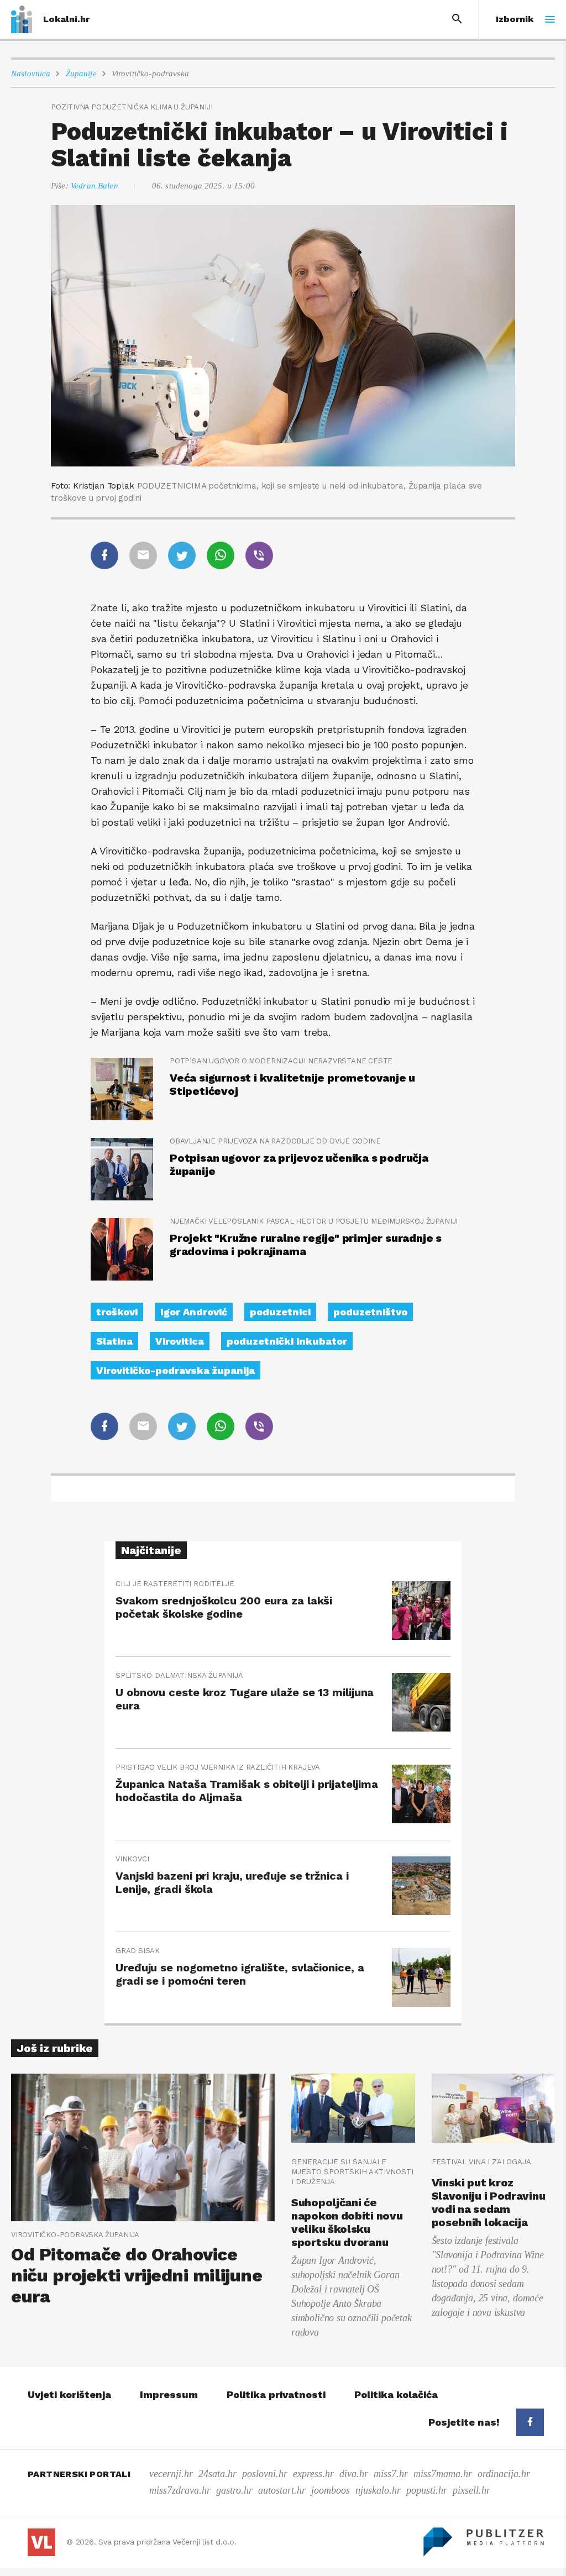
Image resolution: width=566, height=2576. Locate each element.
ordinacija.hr (504, 2474)
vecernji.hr (171, 2474)
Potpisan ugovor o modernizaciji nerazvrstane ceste (281, 1061)
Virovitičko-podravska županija (175, 1370)
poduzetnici (280, 1312)
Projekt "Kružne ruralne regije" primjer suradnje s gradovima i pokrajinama (306, 1245)
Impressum (169, 2394)
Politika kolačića (396, 2394)
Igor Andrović (194, 1312)
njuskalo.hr (378, 2490)
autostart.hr (282, 2490)
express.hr (313, 2474)
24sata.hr (218, 2474)
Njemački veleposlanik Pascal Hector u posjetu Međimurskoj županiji (314, 1221)
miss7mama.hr (443, 2474)
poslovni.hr (265, 2474)
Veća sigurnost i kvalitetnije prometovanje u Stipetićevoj (292, 1084)
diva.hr (354, 2474)
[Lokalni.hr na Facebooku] (530, 2422)
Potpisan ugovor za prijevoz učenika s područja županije (299, 1164)
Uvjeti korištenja (69, 2394)
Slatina (114, 1341)
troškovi (117, 1312)
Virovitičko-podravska (150, 74)
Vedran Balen (95, 186)
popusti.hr (427, 2490)
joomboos (331, 2490)
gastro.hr (234, 2490)
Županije (81, 74)
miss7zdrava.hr (180, 2490)
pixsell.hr (471, 2490)
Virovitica (180, 1341)
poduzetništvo (370, 1312)
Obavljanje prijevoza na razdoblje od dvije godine (275, 1141)
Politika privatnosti (276, 2394)
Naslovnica (31, 74)
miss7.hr (391, 2474)
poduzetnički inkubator (287, 1341)
